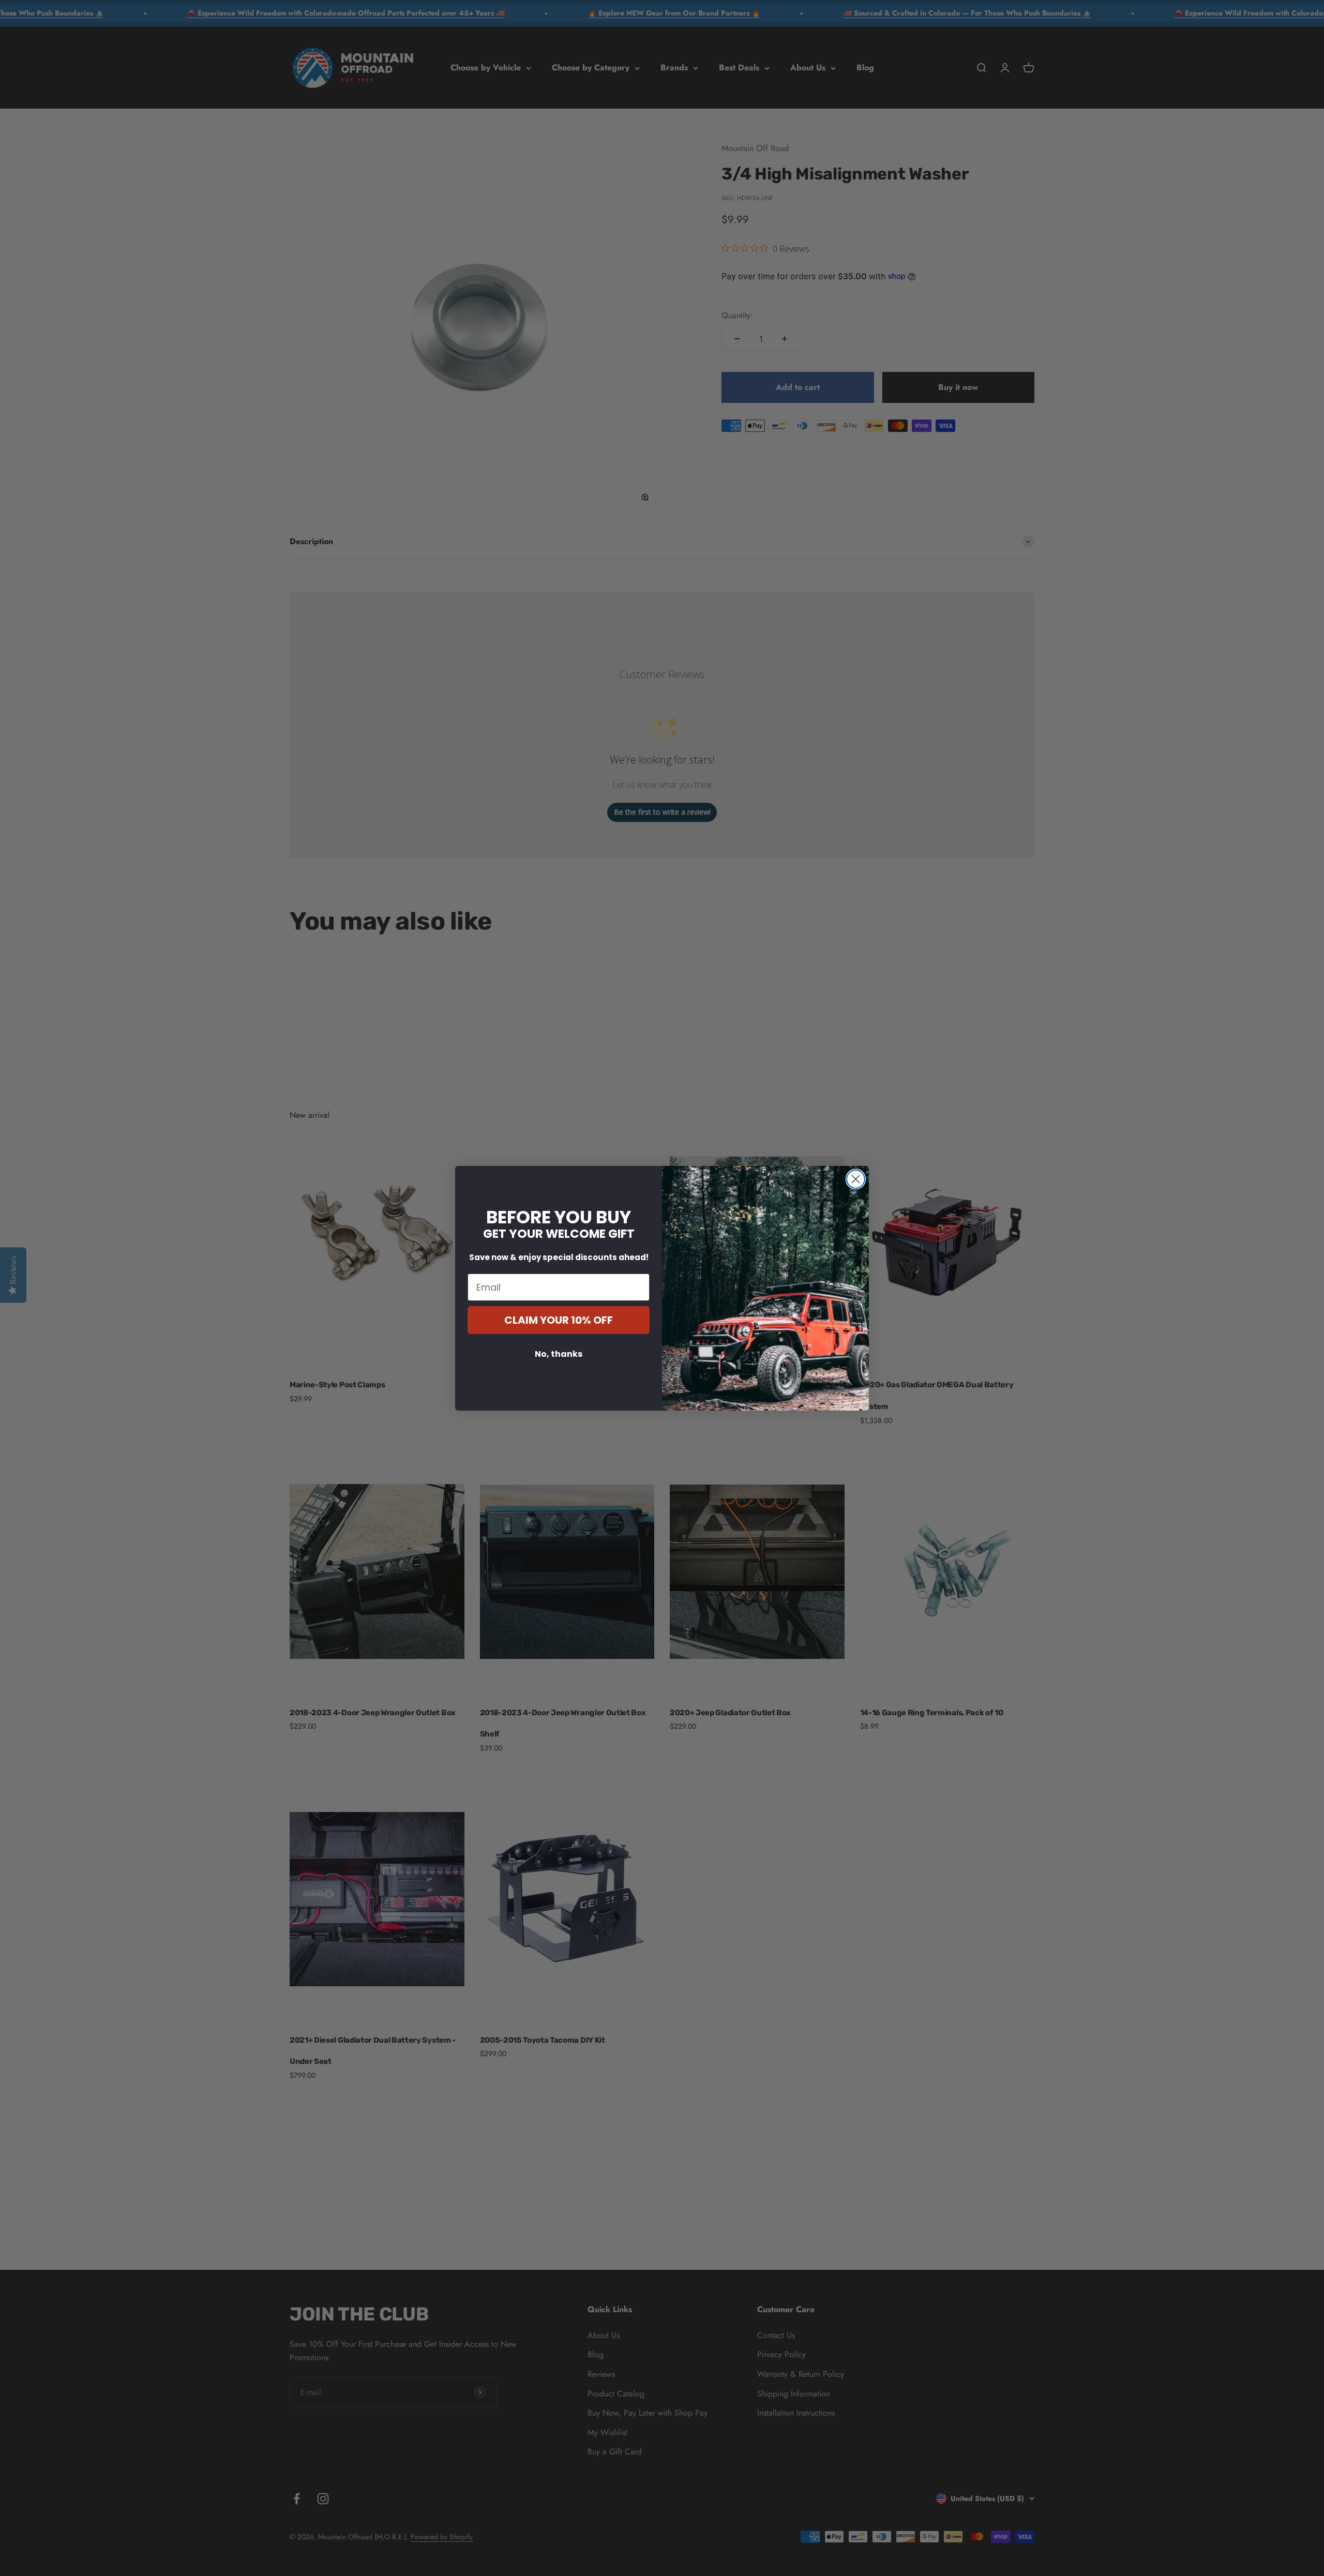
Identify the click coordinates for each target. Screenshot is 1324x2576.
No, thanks (559, 1354)
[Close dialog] (856, 1179)
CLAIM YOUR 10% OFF (559, 1320)
